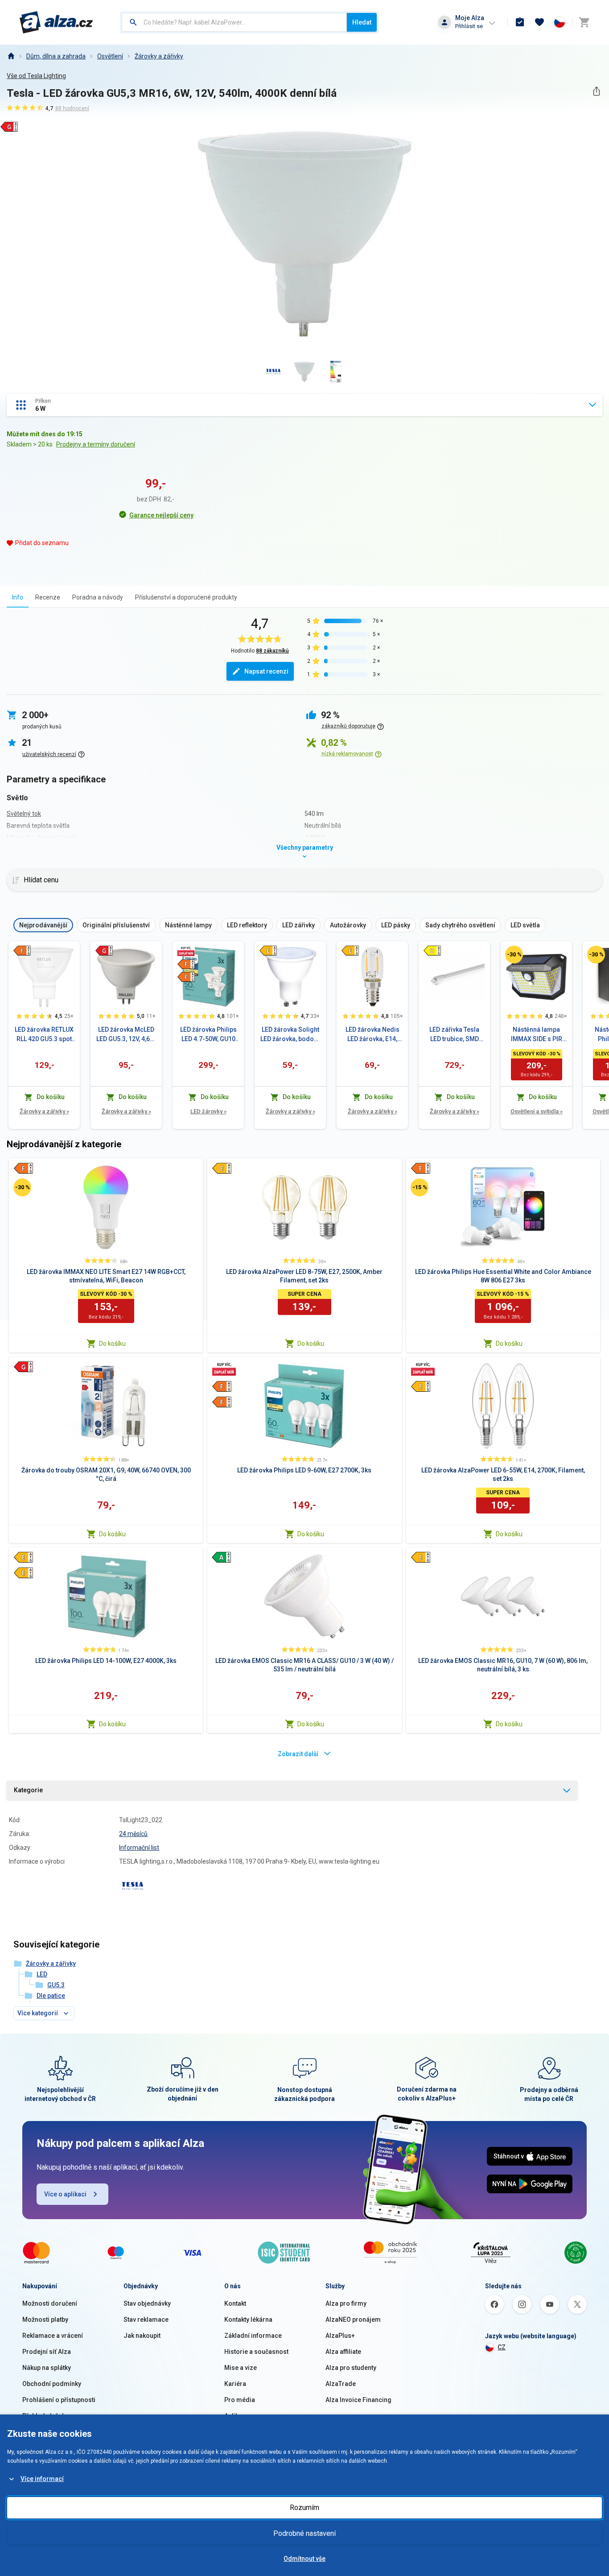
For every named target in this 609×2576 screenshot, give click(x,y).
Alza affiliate (343, 2352)
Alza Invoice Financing (358, 2400)
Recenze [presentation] (48, 597)
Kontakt (235, 2303)
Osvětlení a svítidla (537, 1111)
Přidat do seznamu (42, 543)
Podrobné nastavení (304, 2533)
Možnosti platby (45, 2320)
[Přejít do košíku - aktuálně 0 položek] (584, 22)
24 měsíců (133, 1834)
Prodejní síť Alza (47, 2352)
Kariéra (235, 2384)
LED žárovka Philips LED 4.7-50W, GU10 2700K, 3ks (208, 1035)
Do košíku (112, 1344)
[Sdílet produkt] (596, 91)
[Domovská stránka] (11, 56)
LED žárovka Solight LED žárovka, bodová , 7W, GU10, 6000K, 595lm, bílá (290, 1035)
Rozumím (304, 2508)
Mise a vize (241, 2368)
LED (42, 1974)
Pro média (240, 2400)
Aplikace (237, 2416)
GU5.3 (56, 1985)
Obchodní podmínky (52, 2384)
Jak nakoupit (142, 2336)
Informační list (139, 1848)
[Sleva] (514, 955)
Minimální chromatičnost (41, 838)
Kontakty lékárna (248, 2320)
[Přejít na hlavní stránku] (56, 22)
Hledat (362, 22)
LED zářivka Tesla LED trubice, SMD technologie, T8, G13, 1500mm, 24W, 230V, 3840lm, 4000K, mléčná (454, 1035)
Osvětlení (110, 56)
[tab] (18, 597)
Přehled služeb (44, 2416)
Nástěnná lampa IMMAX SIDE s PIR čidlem (537, 1035)
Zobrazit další (298, 1754)
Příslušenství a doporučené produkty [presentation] (186, 597)
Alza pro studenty (351, 2368)
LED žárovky (208, 1111)
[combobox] (234, 22)
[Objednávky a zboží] (520, 22)
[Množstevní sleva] (186, 951)
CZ (502, 2347)
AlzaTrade (341, 2384)
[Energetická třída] (22, 951)
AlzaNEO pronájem (353, 2320)
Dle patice (51, 1996)
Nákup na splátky (47, 2368)
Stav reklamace (146, 2320)
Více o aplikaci (65, 2194)
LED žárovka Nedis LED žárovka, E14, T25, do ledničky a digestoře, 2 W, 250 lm (372, 1035)
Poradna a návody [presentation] (98, 597)
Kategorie (28, 1790)
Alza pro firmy (346, 2303)
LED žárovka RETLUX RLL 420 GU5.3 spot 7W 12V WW (44, 1035)
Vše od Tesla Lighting (36, 76)
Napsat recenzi (266, 671)
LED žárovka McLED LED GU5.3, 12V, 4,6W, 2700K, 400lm (126, 1035)
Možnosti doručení (50, 2303)
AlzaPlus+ (340, 2336)
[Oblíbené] (539, 22)
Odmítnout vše (304, 2559)
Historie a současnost (256, 2352)
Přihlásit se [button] (469, 26)
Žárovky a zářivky (159, 56)
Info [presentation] (18, 597)
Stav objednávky (147, 2303)
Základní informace (253, 2336)
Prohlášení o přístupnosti (59, 2400)
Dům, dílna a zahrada (56, 56)
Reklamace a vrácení (53, 2336)
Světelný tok (24, 814)
